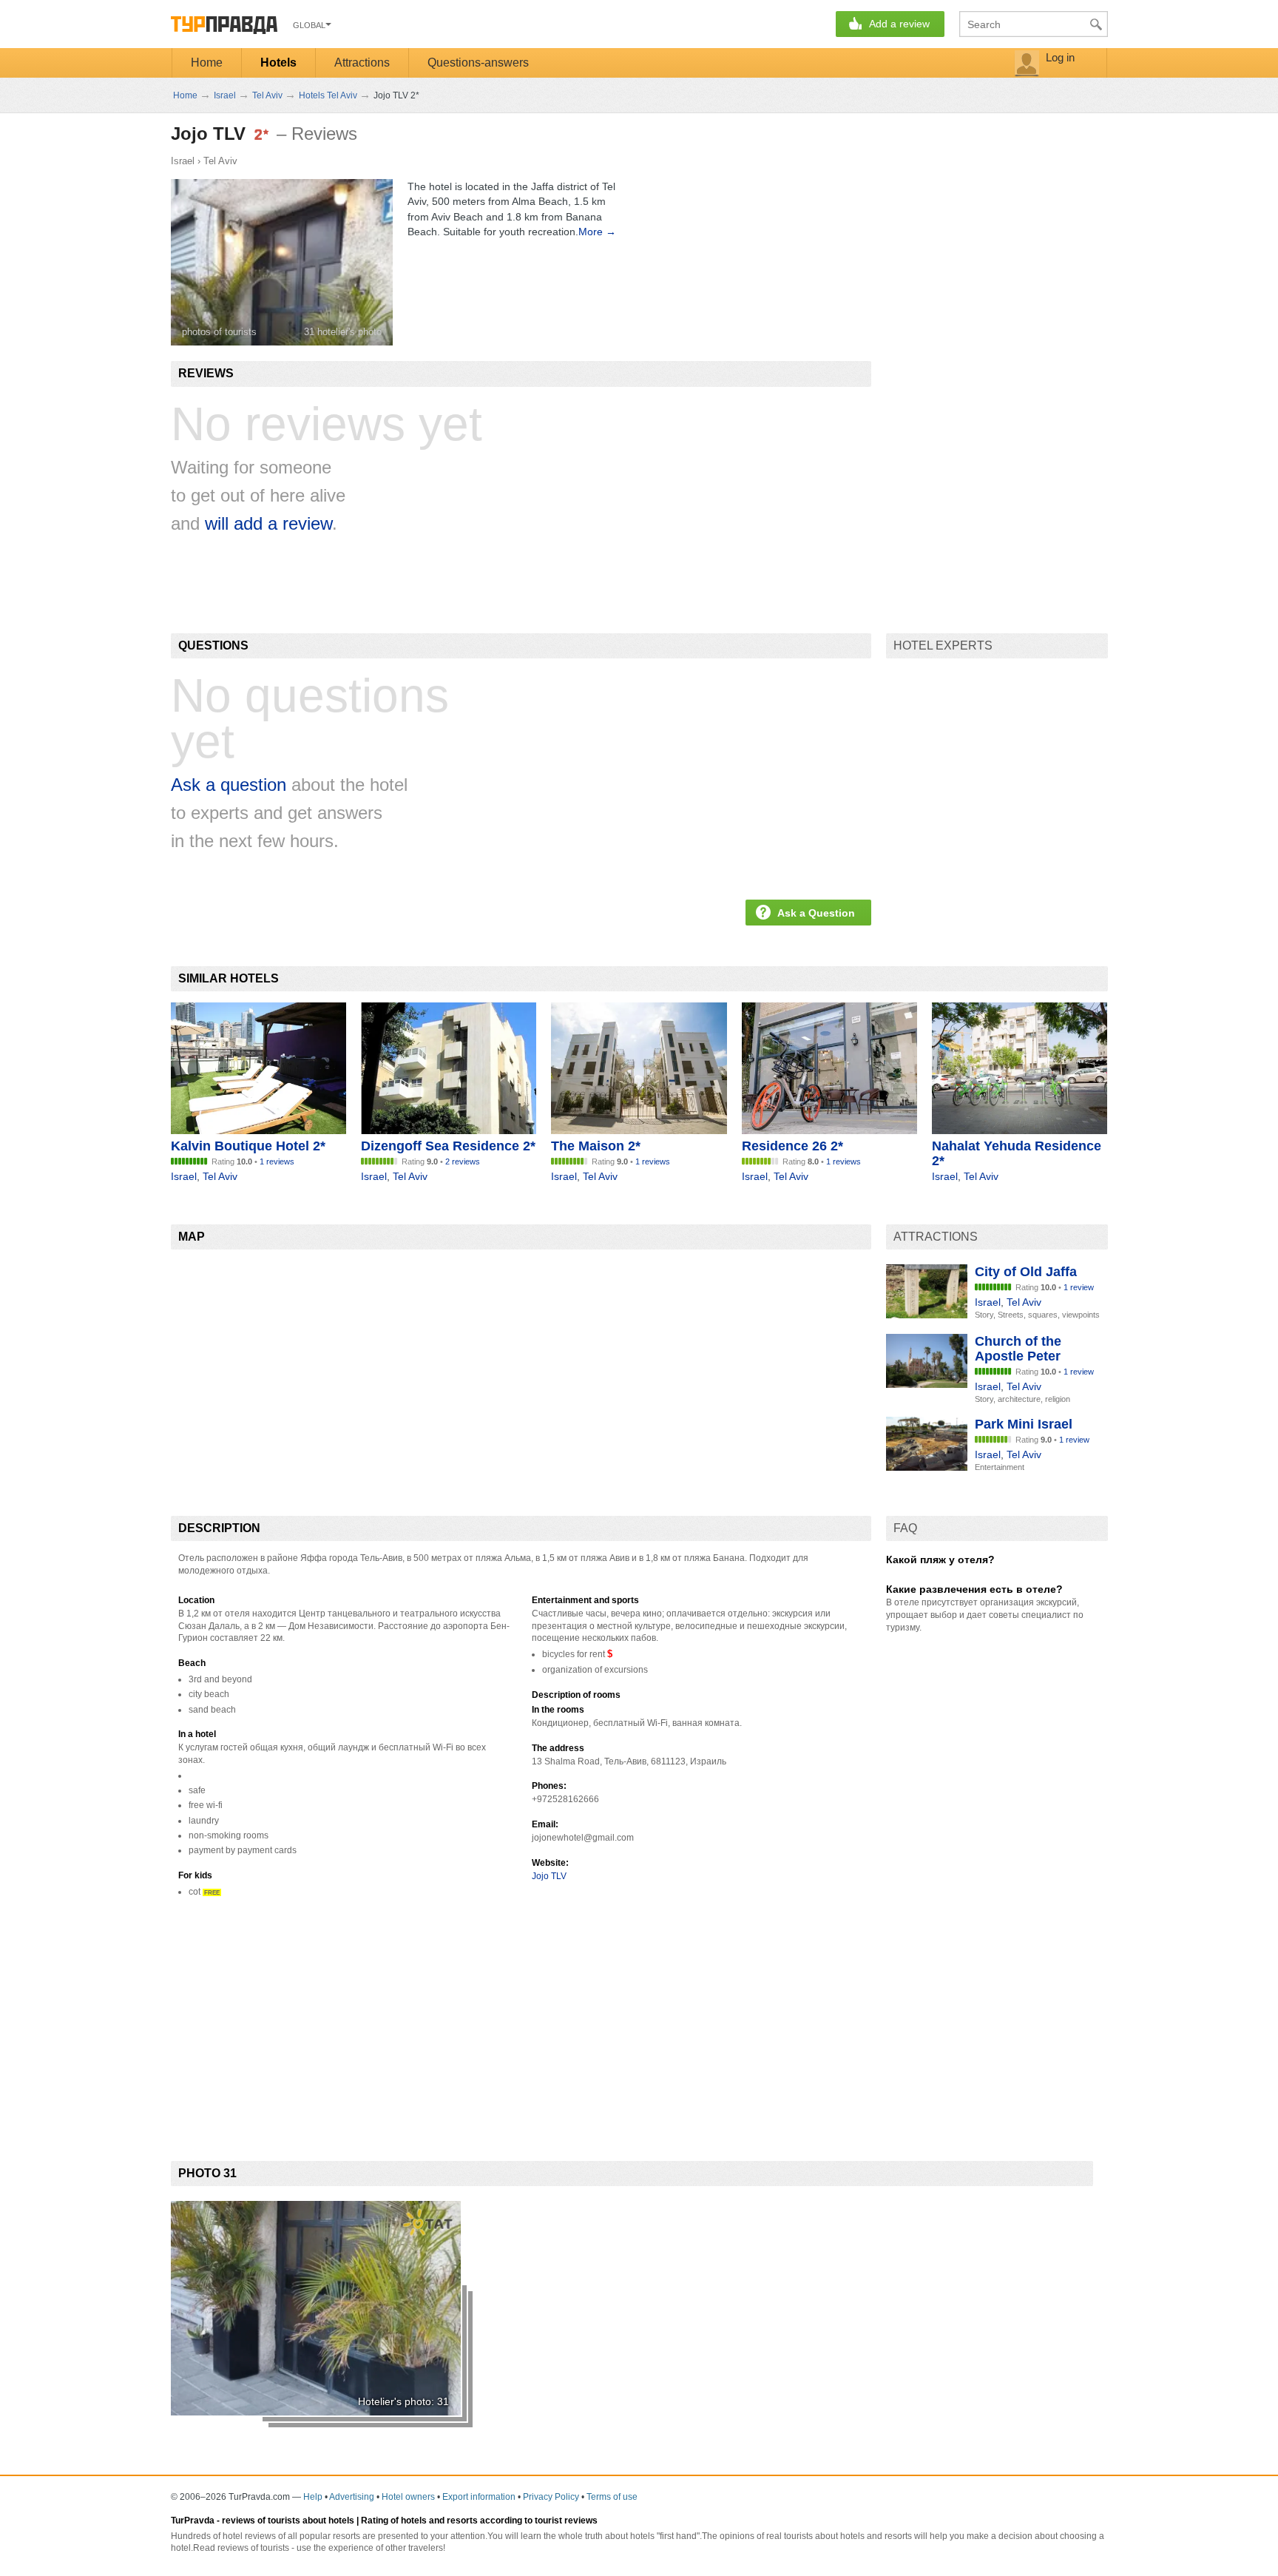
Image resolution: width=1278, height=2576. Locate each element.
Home (207, 63)
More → (597, 232)
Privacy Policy (551, 2497)
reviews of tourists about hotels (288, 2521)
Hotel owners (408, 2497)
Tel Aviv (220, 161)
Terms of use (612, 2497)
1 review (1079, 1287)
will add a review (268, 523)
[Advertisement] (440, 2017)
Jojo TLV (549, 1876)
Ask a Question (816, 913)
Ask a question (229, 785)
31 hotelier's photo (343, 332)
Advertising (352, 2497)
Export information (479, 2497)
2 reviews (463, 1161)
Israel (183, 161)
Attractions (362, 63)
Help (313, 2497)
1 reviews (277, 1161)
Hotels (278, 63)
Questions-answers (478, 63)
